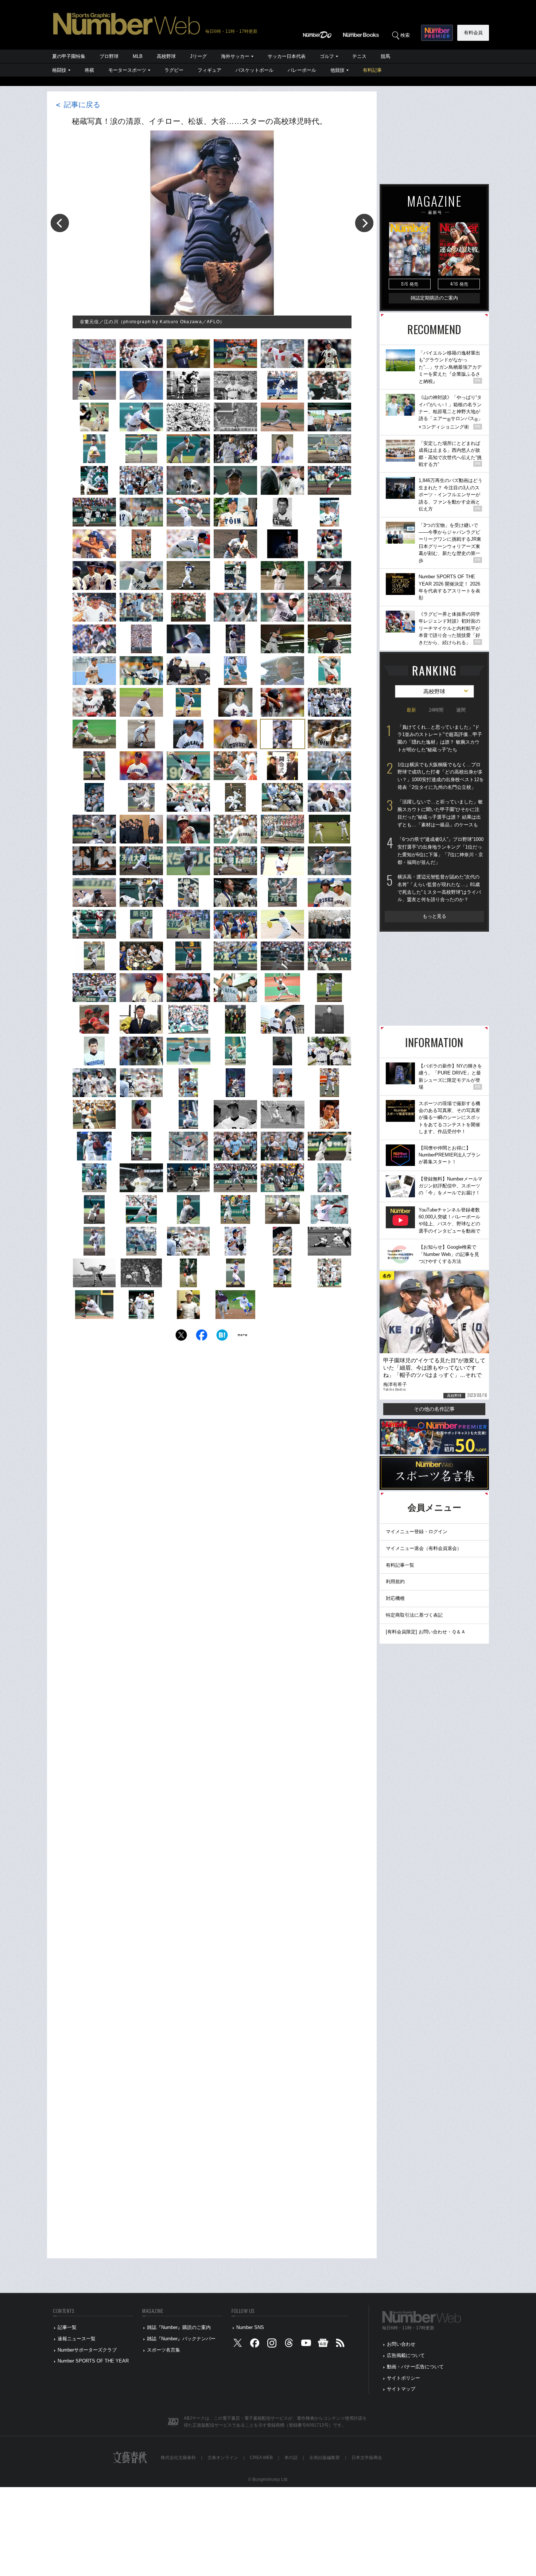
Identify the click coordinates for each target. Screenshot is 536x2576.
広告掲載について (406, 2355)
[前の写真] (60, 223)
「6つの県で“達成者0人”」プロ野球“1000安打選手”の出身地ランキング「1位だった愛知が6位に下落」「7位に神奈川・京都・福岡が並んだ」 (440, 851)
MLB (138, 56)
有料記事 (372, 70)
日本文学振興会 (367, 2458)
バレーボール (302, 70)
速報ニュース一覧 (77, 2339)
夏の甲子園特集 (69, 56)
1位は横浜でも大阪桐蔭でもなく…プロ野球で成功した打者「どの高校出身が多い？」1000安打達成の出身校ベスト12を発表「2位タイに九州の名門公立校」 (441, 776)
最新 (411, 710)
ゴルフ (327, 56)
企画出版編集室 (325, 2458)
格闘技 (59, 70)
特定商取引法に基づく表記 (414, 1615)
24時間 (436, 710)
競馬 (385, 56)
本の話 (291, 2458)
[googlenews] (323, 2344)
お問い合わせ (401, 2344)
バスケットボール (255, 70)
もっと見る (434, 916)
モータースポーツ (127, 70)
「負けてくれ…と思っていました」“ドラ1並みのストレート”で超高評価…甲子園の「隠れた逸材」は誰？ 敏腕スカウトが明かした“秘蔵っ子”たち (440, 738)
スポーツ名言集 (164, 2350)
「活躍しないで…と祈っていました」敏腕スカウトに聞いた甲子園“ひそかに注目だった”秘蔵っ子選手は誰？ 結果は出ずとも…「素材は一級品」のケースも (440, 813)
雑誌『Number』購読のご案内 (179, 2327)
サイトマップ (401, 2389)
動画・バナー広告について (415, 2367)
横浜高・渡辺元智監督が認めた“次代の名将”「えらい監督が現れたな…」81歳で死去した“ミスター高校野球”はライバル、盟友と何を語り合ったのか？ (439, 888)
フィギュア (209, 70)
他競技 (337, 70)
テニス (359, 56)
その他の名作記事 (434, 1409)
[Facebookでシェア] (202, 1337)
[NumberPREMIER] (437, 33)
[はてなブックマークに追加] (222, 1337)
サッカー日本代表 (287, 56)
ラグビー (174, 70)
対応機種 (395, 1598)
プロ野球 (109, 56)
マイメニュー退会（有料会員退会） (424, 1548)
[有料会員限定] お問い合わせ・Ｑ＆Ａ (426, 1632)
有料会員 (473, 33)
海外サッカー (235, 56)
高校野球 (166, 56)
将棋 (89, 70)
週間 (461, 710)
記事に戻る (77, 105)
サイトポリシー (403, 2378)
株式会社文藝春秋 (178, 2458)
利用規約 (395, 1581)
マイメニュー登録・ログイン (417, 1532)
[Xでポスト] (181, 1337)
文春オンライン (223, 2458)
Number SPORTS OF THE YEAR (93, 2361)
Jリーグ (198, 56)
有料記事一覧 (400, 1565)
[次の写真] (364, 223)
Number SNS (250, 2327)
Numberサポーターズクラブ (87, 2350)
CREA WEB (261, 2458)
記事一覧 (67, 2327)
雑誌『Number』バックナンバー (181, 2339)
